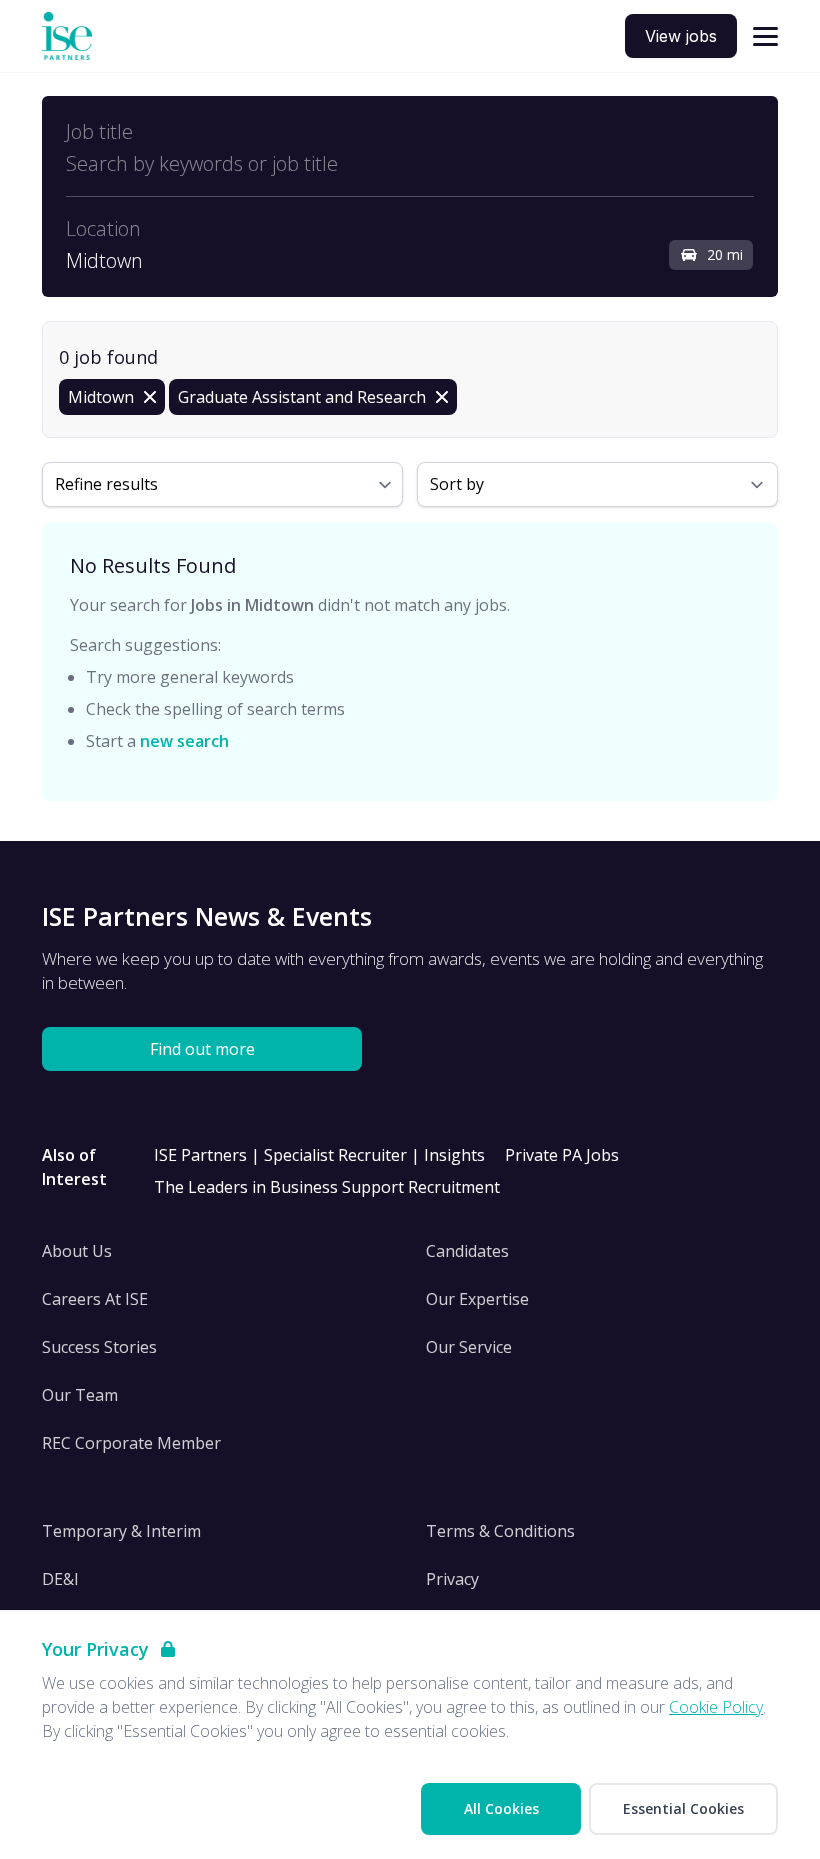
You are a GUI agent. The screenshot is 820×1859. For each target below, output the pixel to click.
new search (184, 741)
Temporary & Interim (121, 1531)
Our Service (469, 1347)
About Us (77, 1251)
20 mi (725, 254)
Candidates (467, 1251)
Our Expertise (477, 1299)
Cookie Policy (716, 1707)
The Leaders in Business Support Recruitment (327, 1187)
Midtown (104, 261)
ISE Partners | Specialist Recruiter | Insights (319, 1155)
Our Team (80, 1395)
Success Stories (99, 1347)
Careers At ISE (95, 1299)
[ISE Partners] (67, 36)
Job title (99, 132)
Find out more (202, 1049)
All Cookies (501, 1808)
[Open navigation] (765, 36)
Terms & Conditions (500, 1531)
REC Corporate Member (131, 1443)
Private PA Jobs (562, 1155)
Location (103, 229)
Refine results (106, 484)
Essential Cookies (683, 1808)
